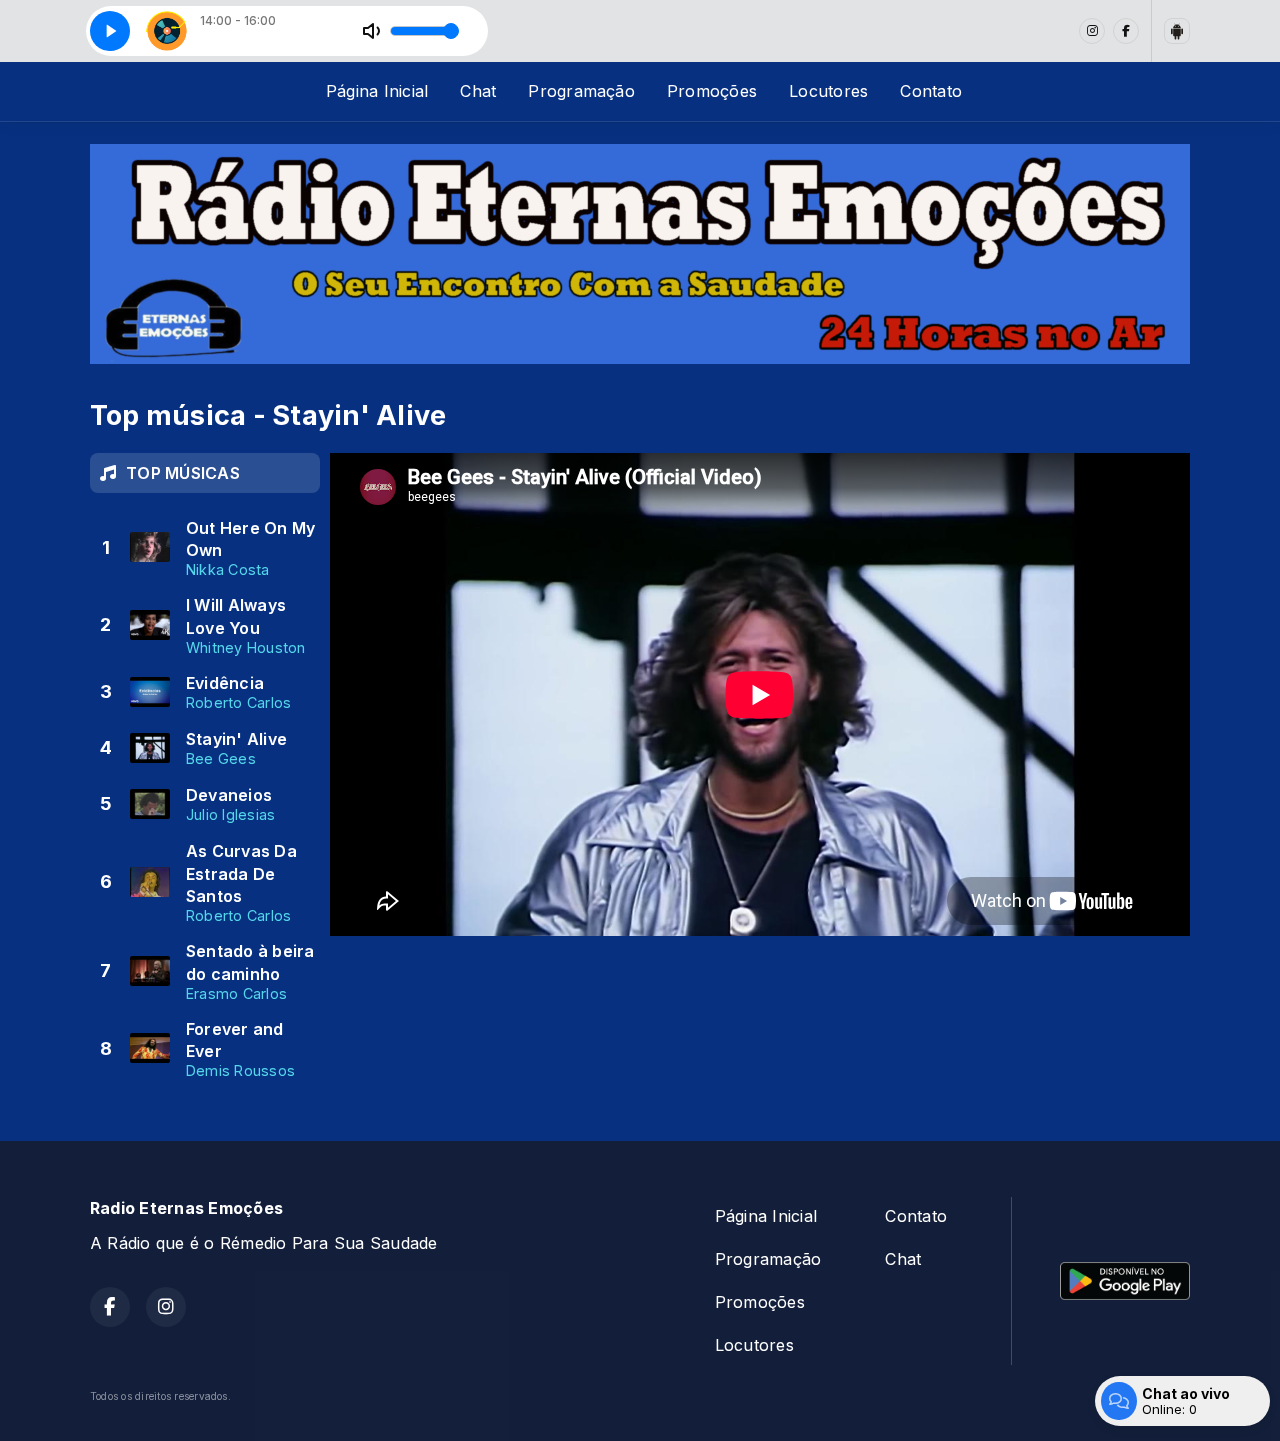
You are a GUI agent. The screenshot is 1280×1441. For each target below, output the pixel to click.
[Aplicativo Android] (1177, 31)
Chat (478, 91)
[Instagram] (1092, 31)
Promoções (712, 91)
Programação (581, 91)
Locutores (828, 91)
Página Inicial (377, 91)
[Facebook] (1126, 31)
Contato (931, 91)
